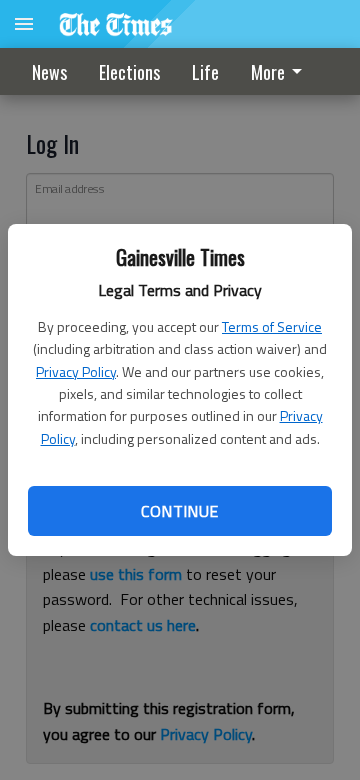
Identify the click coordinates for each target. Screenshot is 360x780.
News (49, 72)
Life (205, 72)
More (268, 72)
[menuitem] (282, 71)
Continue (179, 511)
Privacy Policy (76, 371)
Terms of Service (272, 326)
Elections (129, 72)
